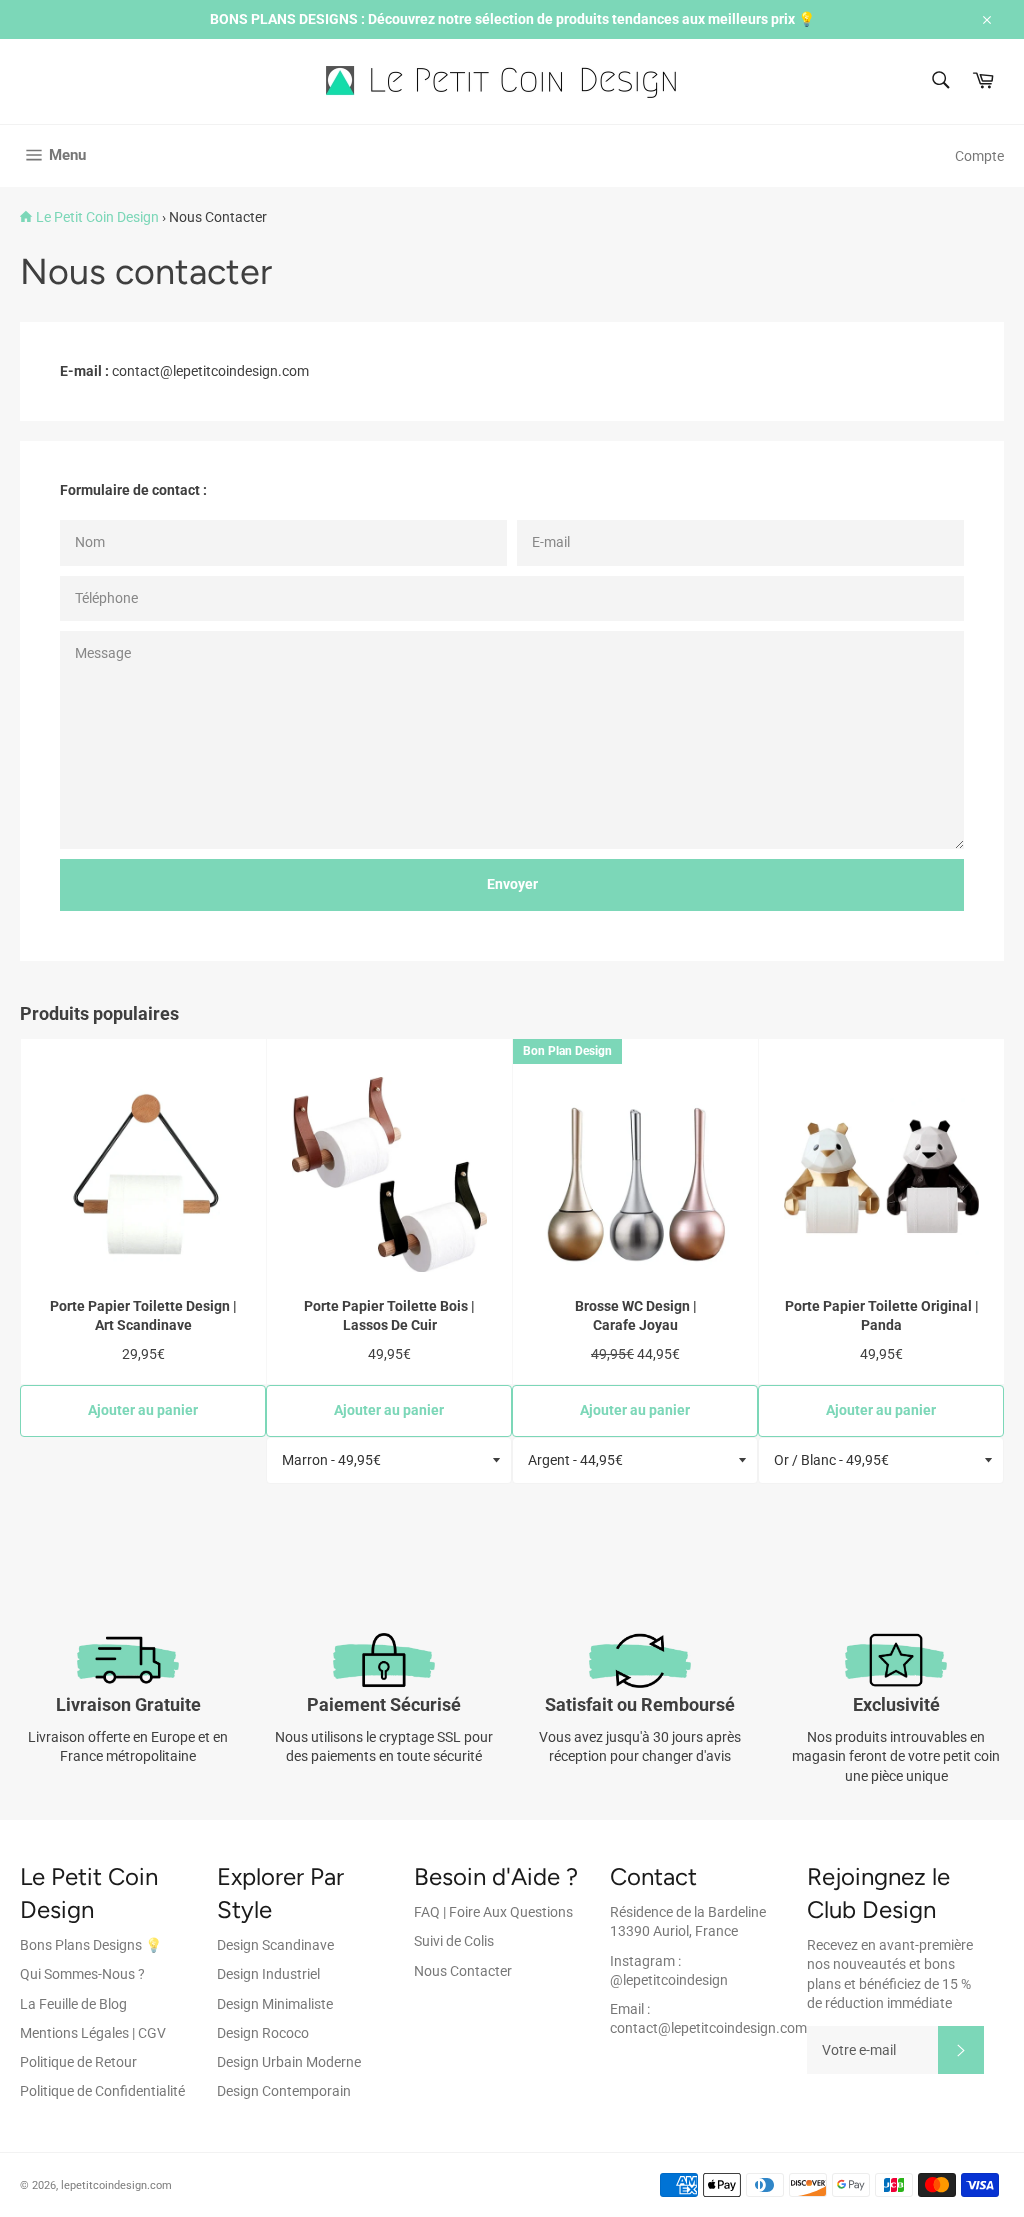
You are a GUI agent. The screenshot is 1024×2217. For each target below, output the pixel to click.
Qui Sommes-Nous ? (82, 1974)
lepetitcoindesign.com (116, 2185)
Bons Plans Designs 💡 (91, 1945)
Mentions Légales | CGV (93, 2033)
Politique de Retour (78, 2062)
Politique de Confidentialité (102, 2091)
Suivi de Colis (454, 1941)
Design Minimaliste (275, 2004)
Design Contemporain (284, 2091)
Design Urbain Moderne (289, 2062)
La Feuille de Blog (73, 2004)
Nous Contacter (463, 1971)
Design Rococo (263, 2033)
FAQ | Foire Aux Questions (493, 1912)
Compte (979, 156)
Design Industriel (268, 1974)
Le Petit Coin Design (97, 217)
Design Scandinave (275, 1945)
